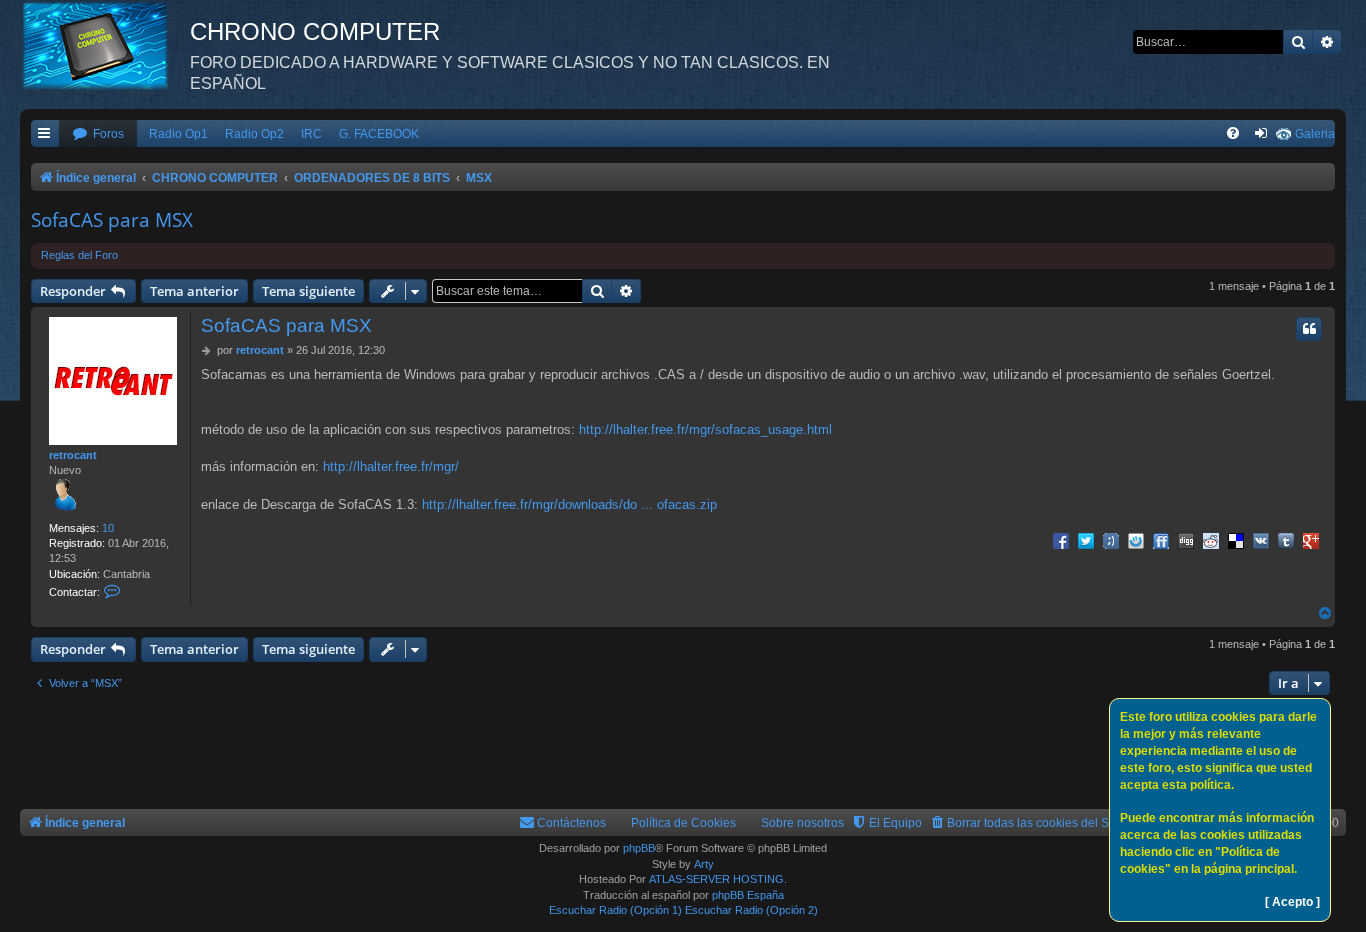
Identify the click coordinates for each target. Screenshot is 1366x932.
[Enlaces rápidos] (45, 134)
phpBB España (748, 895)
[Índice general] (105, 45)
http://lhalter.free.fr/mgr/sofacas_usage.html (705, 429)
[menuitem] (98, 134)
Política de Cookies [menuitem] (683, 823)
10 (108, 528)
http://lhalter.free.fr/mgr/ (391, 466)
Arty (704, 864)
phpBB (639, 848)
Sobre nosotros (802, 823)
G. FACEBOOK (379, 134)
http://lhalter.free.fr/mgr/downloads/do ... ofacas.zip (569, 504)
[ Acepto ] (1292, 902)
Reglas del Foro (79, 255)
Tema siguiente (308, 291)
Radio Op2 (254, 134)
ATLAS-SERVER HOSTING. (718, 879)
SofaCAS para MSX (112, 220)
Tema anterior (194, 291)
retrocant (73, 455)
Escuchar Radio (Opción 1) (615, 910)
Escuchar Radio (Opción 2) (751, 910)
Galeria (1315, 134)
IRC (311, 134)
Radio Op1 (178, 134)
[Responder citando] (1309, 329)
